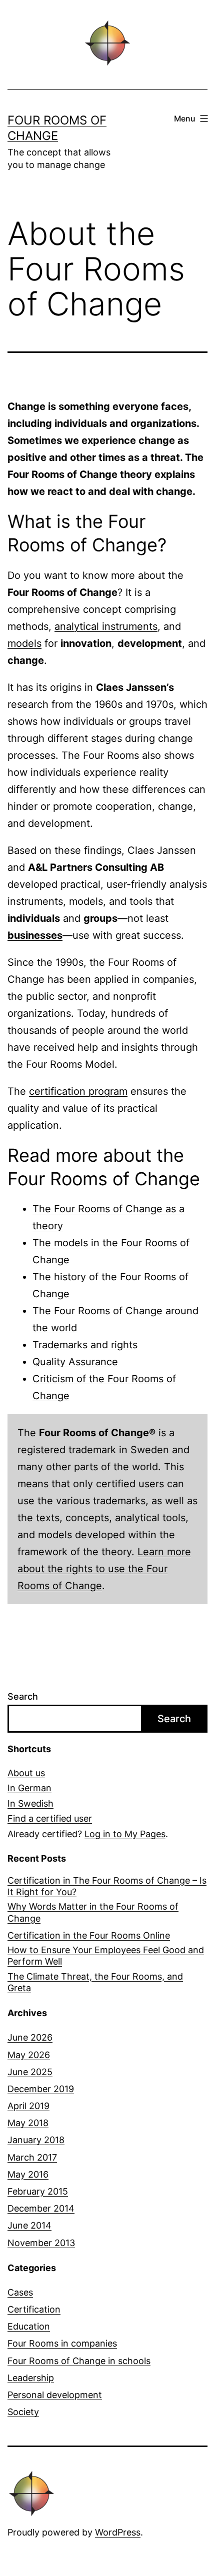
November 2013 (41, 2243)
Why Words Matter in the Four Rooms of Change (93, 1912)
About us (26, 1773)
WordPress (118, 2532)
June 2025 (30, 2072)
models (24, 643)
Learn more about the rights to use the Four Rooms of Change (104, 1569)
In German (29, 1788)
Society (23, 2412)
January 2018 (36, 2140)
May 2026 (29, 2055)
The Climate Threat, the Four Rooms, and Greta (95, 1982)
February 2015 (38, 2191)
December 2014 (41, 2208)
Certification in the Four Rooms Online (89, 1935)
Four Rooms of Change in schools (79, 2361)
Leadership (31, 2378)
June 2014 (29, 2225)
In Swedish (30, 1803)
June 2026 (30, 2037)
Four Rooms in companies (62, 2343)
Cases (20, 2292)
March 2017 (32, 2157)
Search (23, 1696)
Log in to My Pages (125, 1834)
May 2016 (28, 2174)
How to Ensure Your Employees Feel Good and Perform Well (106, 1956)
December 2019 (41, 2089)
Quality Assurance (75, 1362)
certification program (78, 1091)
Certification (34, 2309)
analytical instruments (106, 626)
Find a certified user (50, 1818)
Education (29, 2326)
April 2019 (28, 2106)
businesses (35, 935)
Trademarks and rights (85, 1345)
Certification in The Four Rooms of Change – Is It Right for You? (107, 1886)
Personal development (55, 2395)
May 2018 (28, 2123)
